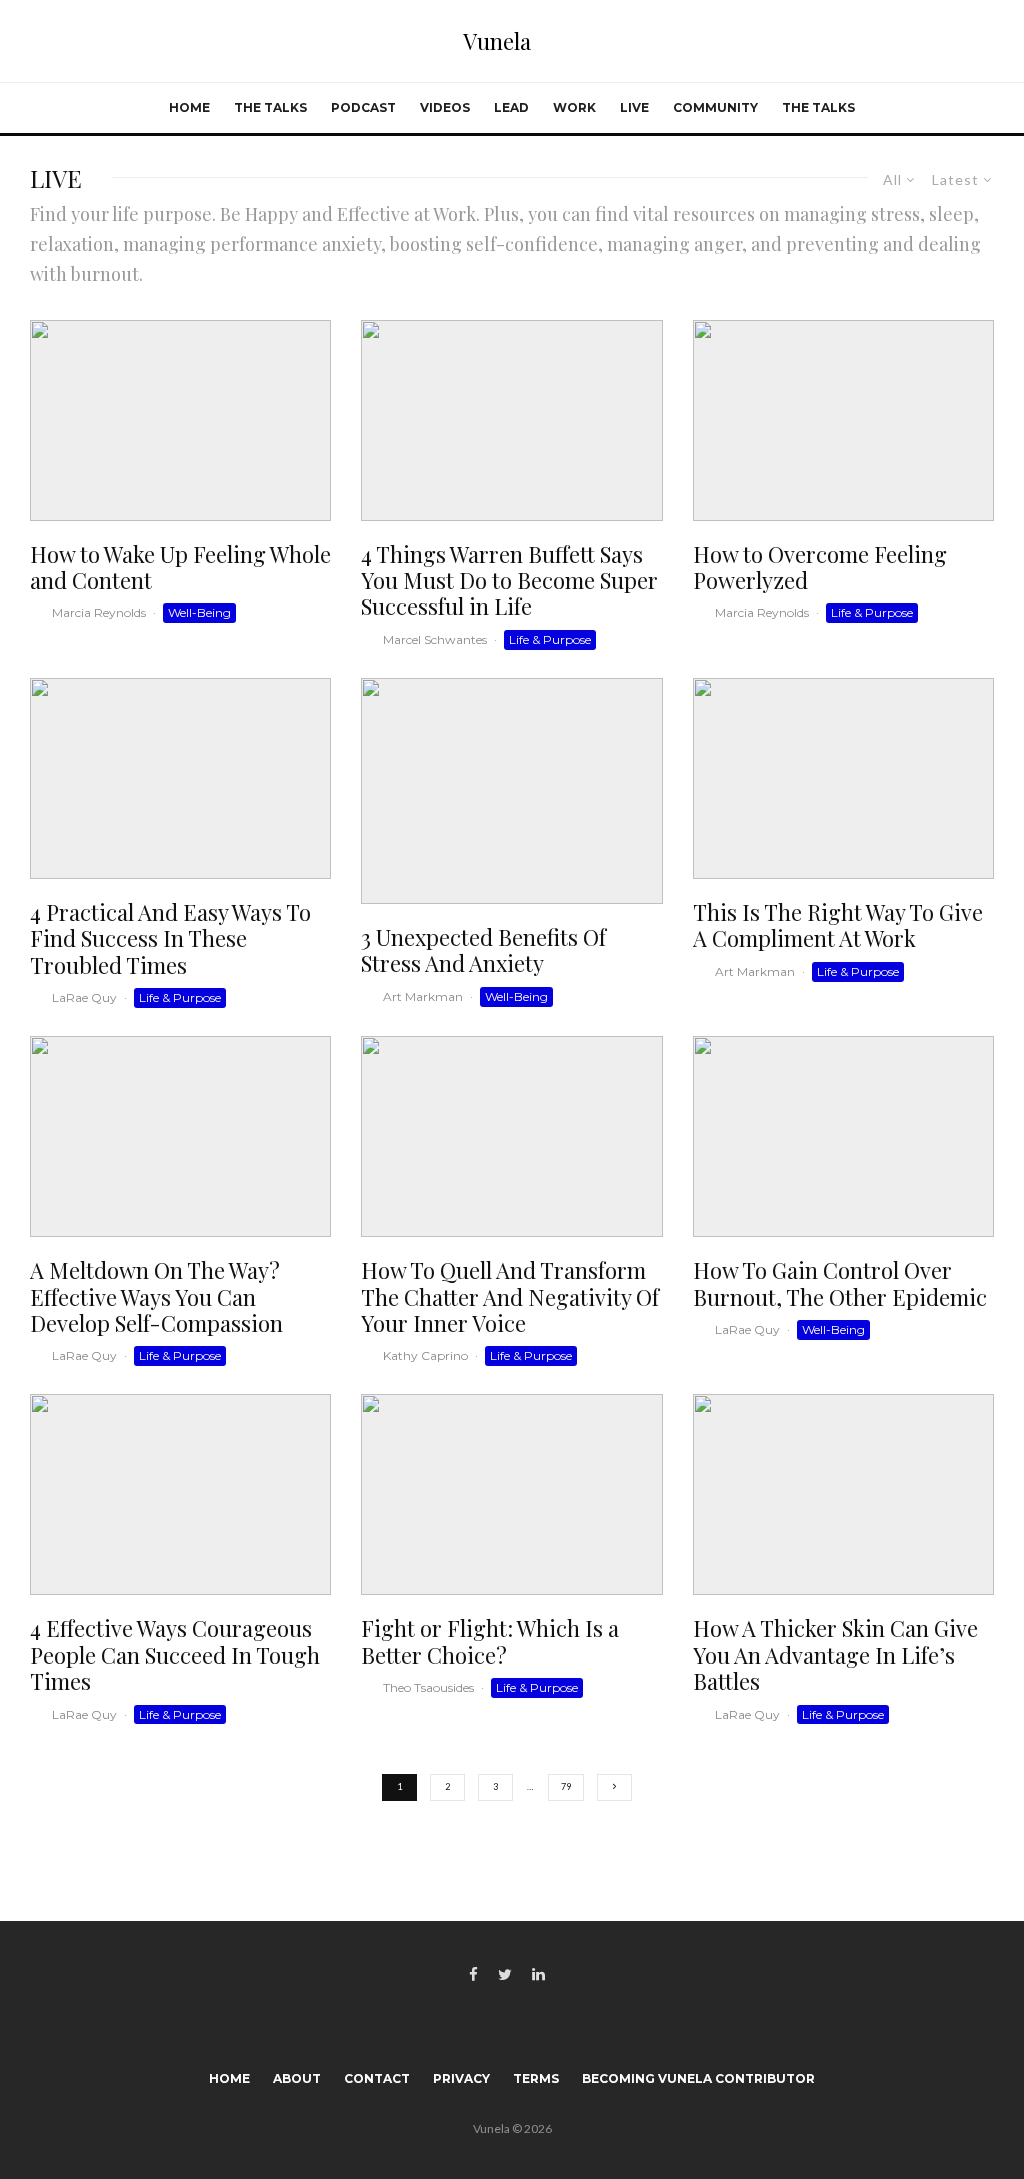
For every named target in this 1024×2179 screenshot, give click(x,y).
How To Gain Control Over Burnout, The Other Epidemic (840, 1283)
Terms (536, 2078)
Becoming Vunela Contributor (698, 2078)
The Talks (270, 107)
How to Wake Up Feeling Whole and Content (180, 567)
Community (715, 107)
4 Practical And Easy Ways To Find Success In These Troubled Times (170, 938)
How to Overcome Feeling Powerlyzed (820, 567)
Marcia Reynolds (99, 612)
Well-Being (199, 612)
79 (566, 1786)
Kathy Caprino (425, 1355)
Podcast (363, 107)
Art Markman (423, 996)
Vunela (497, 41)
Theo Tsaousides (428, 1687)
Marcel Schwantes (435, 639)
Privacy (461, 2078)
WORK (574, 107)
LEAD (511, 107)
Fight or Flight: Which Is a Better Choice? (490, 1641)
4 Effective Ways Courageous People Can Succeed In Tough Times (175, 1654)
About (297, 2078)
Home (189, 107)
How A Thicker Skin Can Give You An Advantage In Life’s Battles (835, 1654)
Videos (445, 107)
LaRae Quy (84, 997)
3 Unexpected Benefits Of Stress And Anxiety (483, 950)
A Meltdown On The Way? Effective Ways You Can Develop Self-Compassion (156, 1296)
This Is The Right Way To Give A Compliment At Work (838, 925)
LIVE (634, 107)
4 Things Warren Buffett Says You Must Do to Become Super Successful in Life (509, 580)
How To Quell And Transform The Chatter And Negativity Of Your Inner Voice (510, 1296)
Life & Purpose (550, 639)
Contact (377, 2078)
